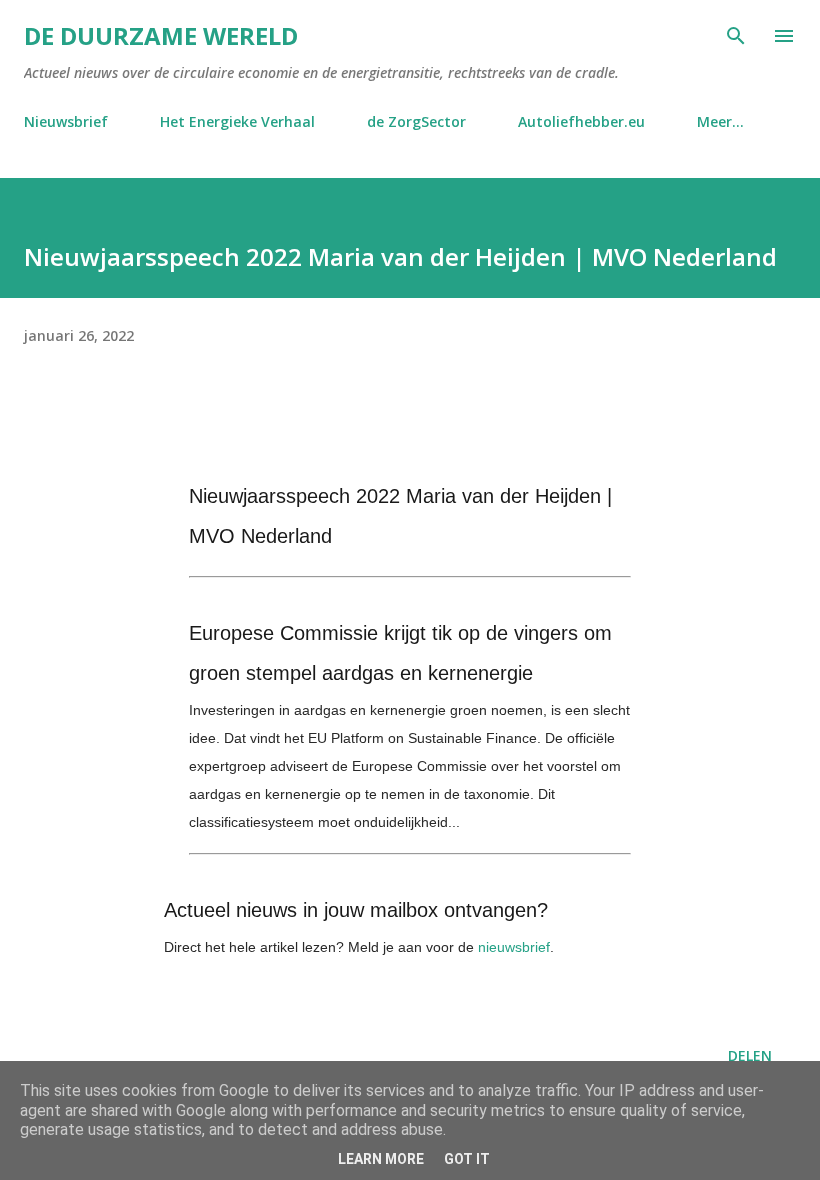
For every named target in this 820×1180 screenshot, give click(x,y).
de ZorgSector (416, 121)
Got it (467, 1159)
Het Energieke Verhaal (237, 121)
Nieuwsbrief (66, 121)
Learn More (381, 1159)
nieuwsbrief (514, 947)
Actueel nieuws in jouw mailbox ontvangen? (356, 910)
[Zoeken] (736, 36)
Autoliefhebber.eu (581, 121)
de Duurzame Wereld (161, 35)
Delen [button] (750, 1055)
